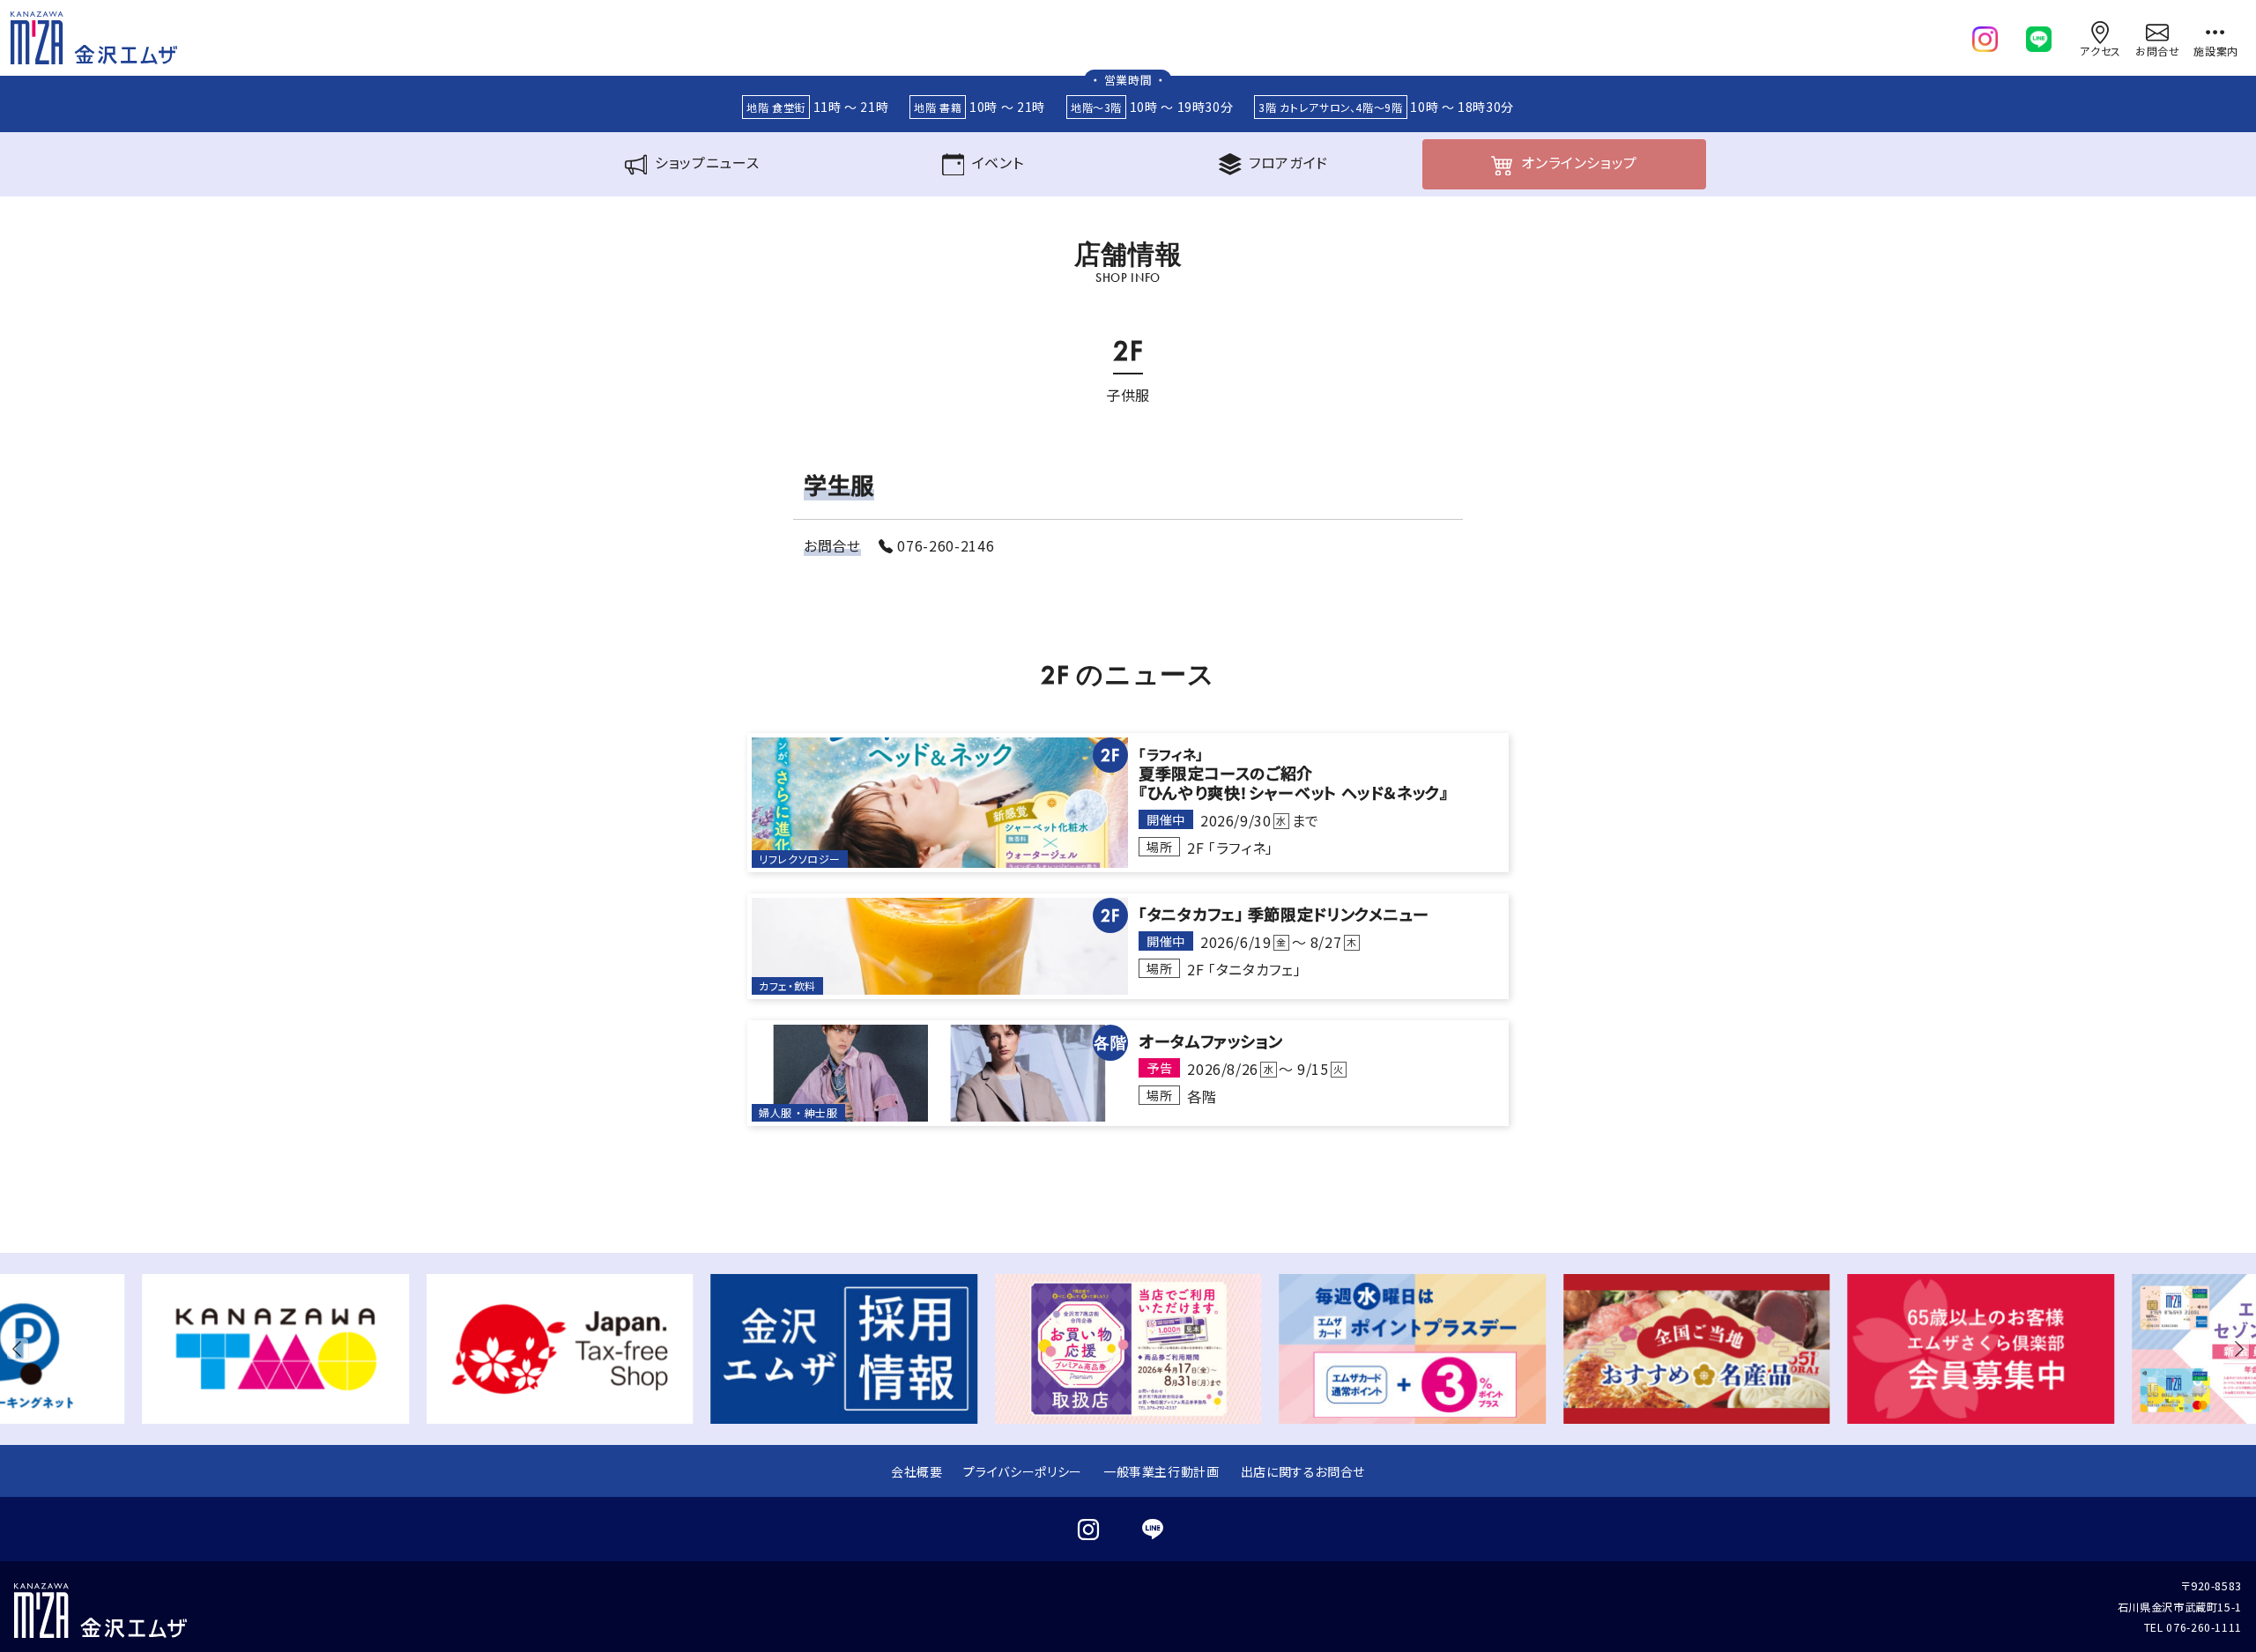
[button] (21, 1349)
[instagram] (1985, 35)
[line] (2039, 35)
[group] (275, 1349)
